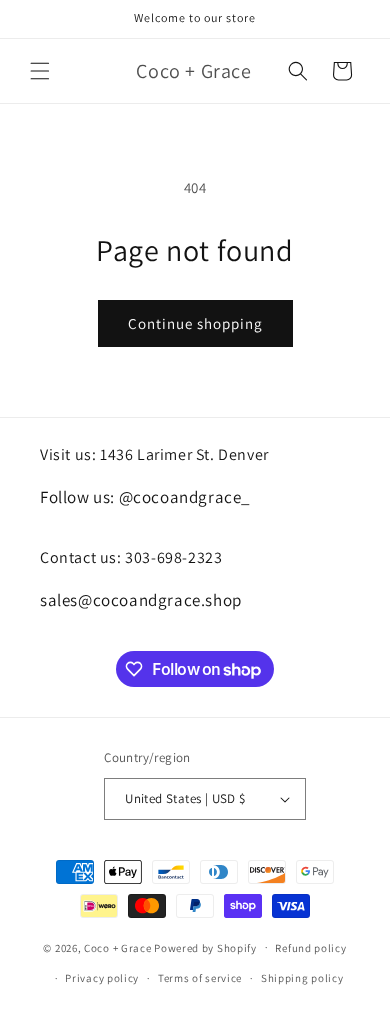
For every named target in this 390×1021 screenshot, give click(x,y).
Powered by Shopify (205, 947)
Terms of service (200, 978)
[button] (40, 71)
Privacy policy (102, 978)
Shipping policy (302, 978)
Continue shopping (195, 323)
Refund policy (310, 948)
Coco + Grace (117, 947)
